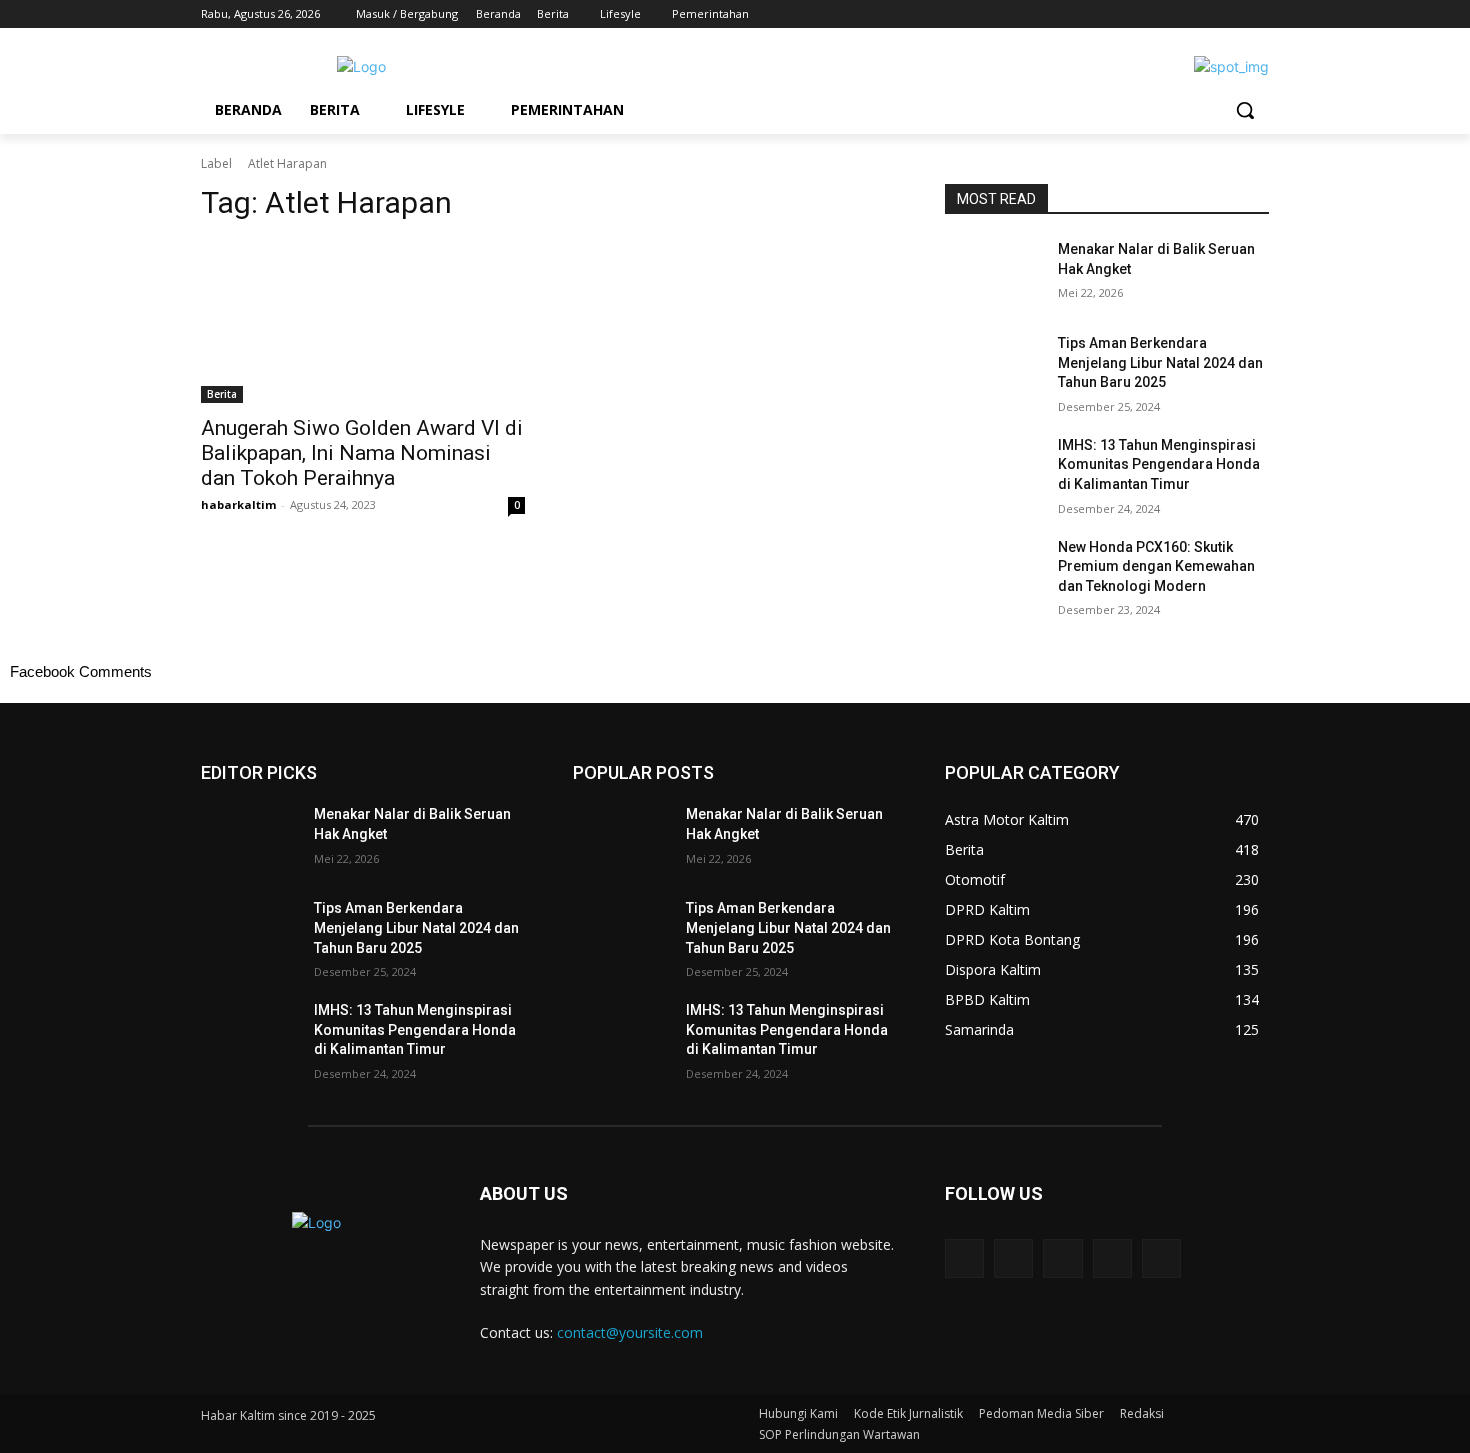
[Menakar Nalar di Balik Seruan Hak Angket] (993, 274)
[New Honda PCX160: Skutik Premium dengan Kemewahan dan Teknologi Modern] (993, 572)
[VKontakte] (1161, 1258)
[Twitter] (1202, 14)
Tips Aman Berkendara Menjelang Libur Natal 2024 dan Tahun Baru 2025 (1160, 362)
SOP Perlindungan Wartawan (839, 1434)
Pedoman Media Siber (1041, 1413)
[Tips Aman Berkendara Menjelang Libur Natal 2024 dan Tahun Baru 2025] (993, 368)
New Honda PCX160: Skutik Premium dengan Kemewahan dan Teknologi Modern (1156, 566)
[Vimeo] (1229, 14)
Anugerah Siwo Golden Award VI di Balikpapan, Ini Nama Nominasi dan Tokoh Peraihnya (362, 453)
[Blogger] (964, 1258)
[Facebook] (1146, 14)
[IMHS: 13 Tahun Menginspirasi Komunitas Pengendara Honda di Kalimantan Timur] (993, 470)
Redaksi (1142, 1413)
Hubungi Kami (798, 1413)
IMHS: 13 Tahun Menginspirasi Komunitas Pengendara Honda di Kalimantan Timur (1159, 464)
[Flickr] (1062, 1258)
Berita (222, 394)
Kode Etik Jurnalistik (908, 1413)
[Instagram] (1174, 14)
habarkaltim (238, 504)
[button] (1245, 110)
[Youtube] (1257, 14)
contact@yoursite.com (630, 1332)
